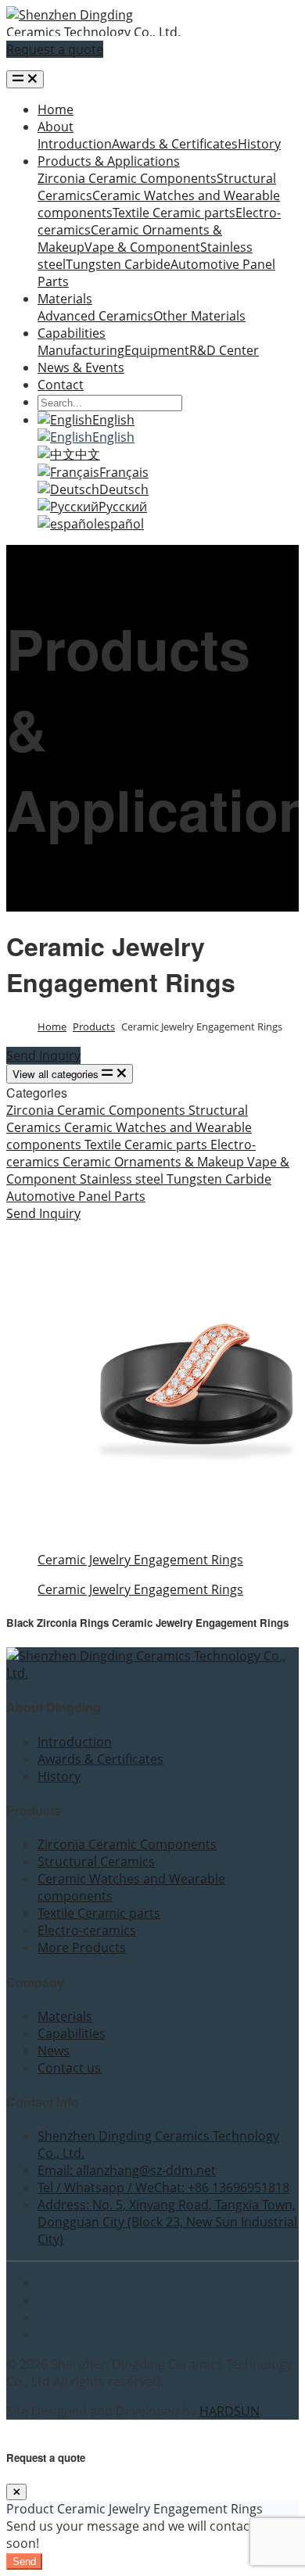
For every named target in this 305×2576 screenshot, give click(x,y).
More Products (82, 1947)
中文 (88, 454)
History (259, 144)
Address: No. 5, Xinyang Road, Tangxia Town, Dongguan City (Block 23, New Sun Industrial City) (167, 2222)
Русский (123, 507)
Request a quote (55, 49)
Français (124, 472)
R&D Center (224, 350)
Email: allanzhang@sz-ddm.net (127, 2170)
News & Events (81, 367)
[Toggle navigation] (25, 79)
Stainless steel (123, 1179)
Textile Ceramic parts (174, 213)
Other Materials (199, 316)
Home (56, 109)
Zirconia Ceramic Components (127, 178)
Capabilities (72, 333)
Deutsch (124, 489)
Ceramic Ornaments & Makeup (155, 1162)
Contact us (69, 2068)
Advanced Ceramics (95, 316)
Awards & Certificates (175, 144)
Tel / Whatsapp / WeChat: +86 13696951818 (163, 2187)
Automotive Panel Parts (76, 1196)
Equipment (157, 350)
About (56, 127)
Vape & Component (142, 247)
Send (24, 2562)
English (113, 420)
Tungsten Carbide (118, 264)
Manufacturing (81, 350)
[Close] (16, 2492)
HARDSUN (230, 2411)
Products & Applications (109, 161)
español (120, 524)
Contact (61, 385)
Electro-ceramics (87, 1930)
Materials (65, 299)
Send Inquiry (43, 1055)
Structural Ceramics (96, 1861)
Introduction (75, 144)
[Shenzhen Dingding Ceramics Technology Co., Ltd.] (94, 32)
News (54, 2051)
